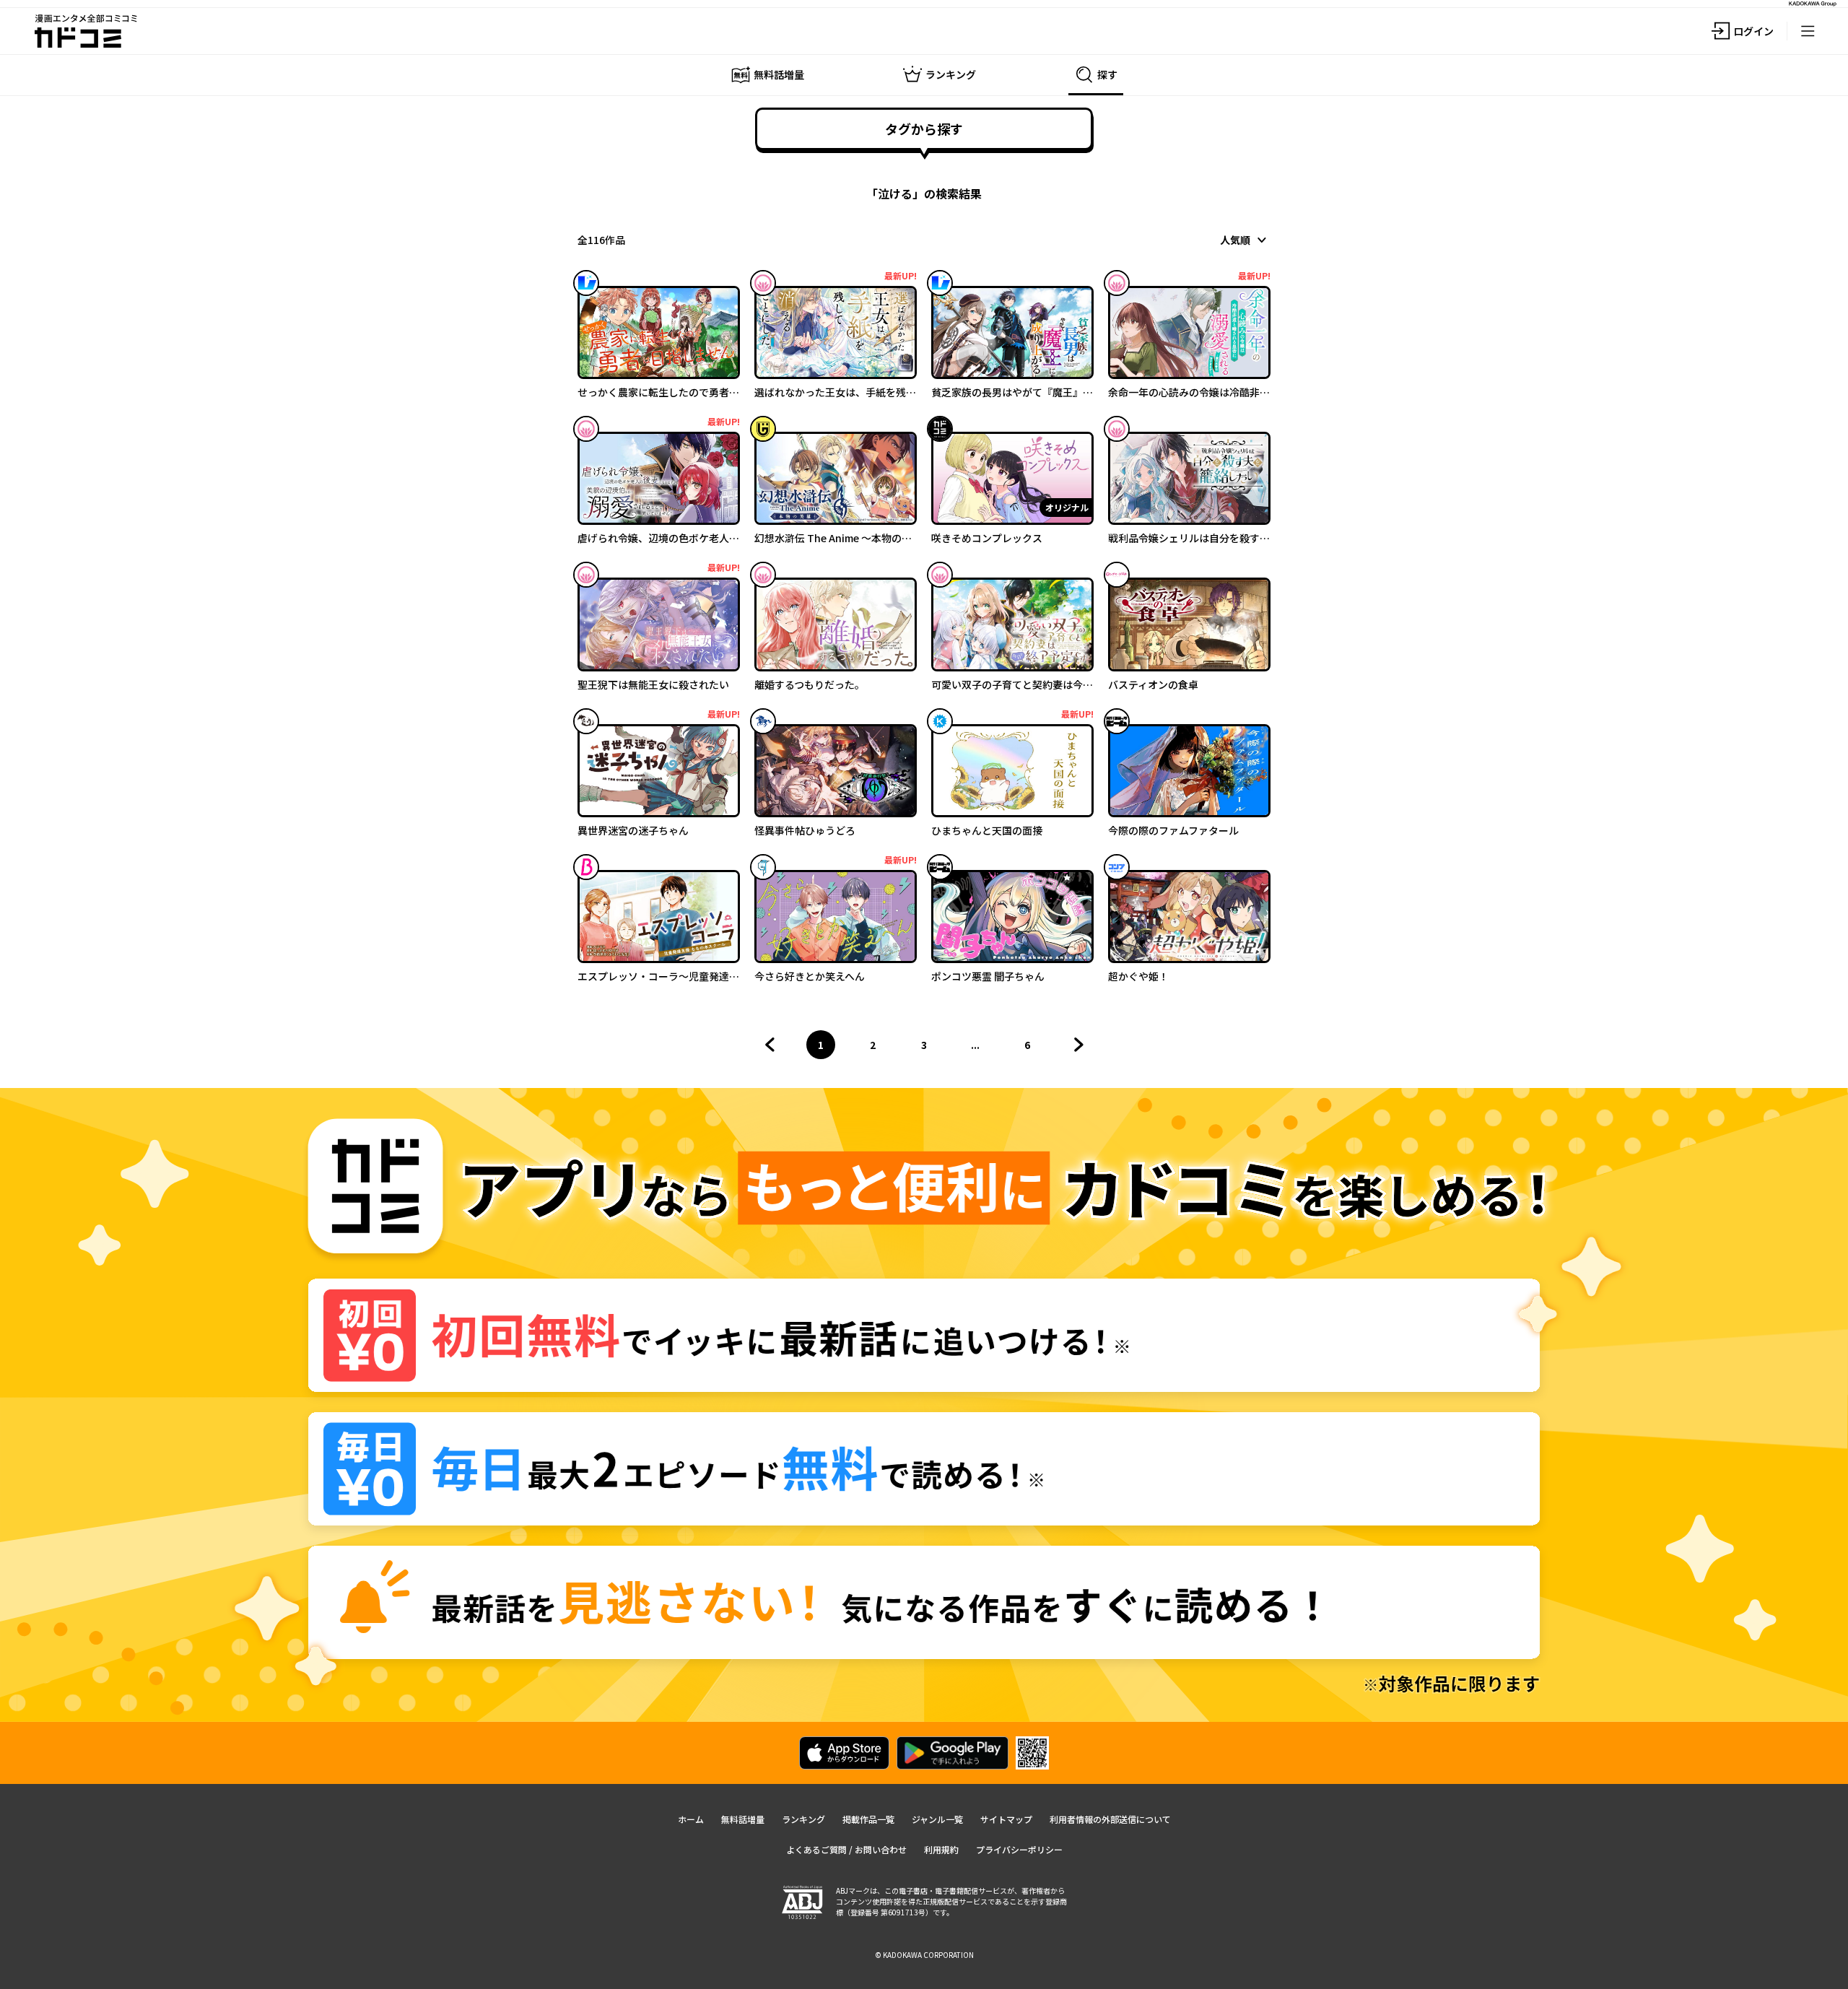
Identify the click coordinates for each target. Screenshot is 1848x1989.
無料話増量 (743, 1819)
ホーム (691, 1819)
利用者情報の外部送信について (1110, 1819)
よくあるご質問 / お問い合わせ (846, 1849)
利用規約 (941, 1849)
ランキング (803, 1819)
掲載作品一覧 (868, 1819)
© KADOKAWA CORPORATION (924, 1955)
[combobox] (1245, 240)
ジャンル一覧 (937, 1819)
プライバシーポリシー (1019, 1849)
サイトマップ (1006, 1819)
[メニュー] (1808, 31)
